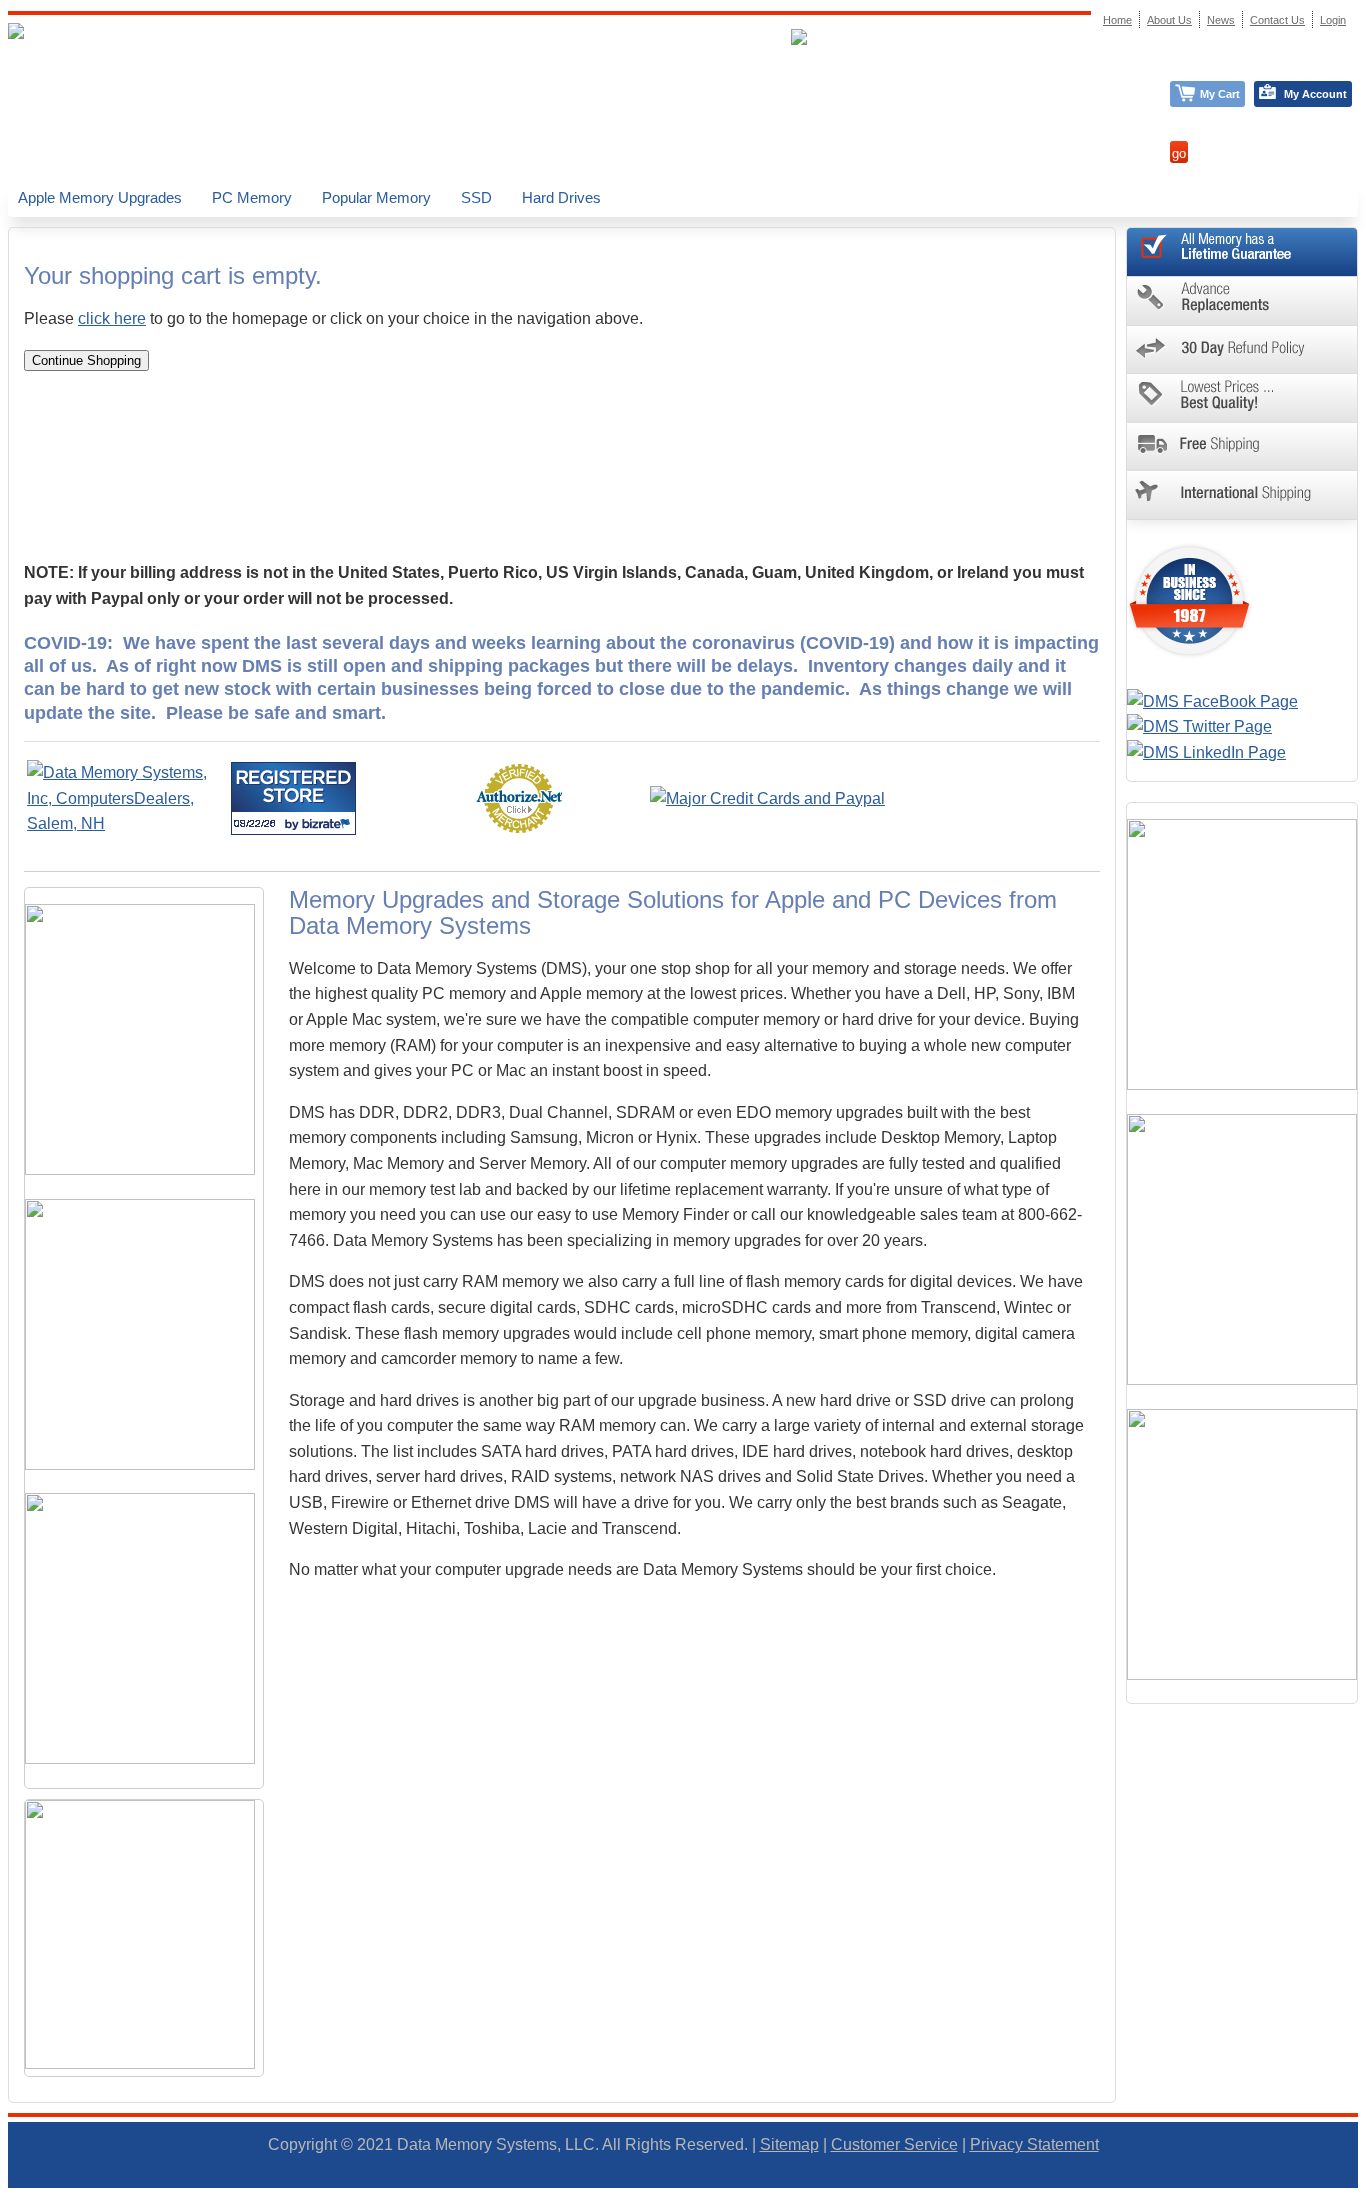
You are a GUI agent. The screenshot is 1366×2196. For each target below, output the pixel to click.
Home (1117, 20)
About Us (1169, 20)
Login (1333, 20)
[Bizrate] (328, 823)
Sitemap (789, 2144)
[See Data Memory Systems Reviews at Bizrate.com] (293, 798)
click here (112, 318)
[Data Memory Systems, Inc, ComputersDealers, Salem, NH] (127, 823)
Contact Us (1277, 20)
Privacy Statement (1034, 2144)
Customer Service (894, 2144)
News (1221, 20)
